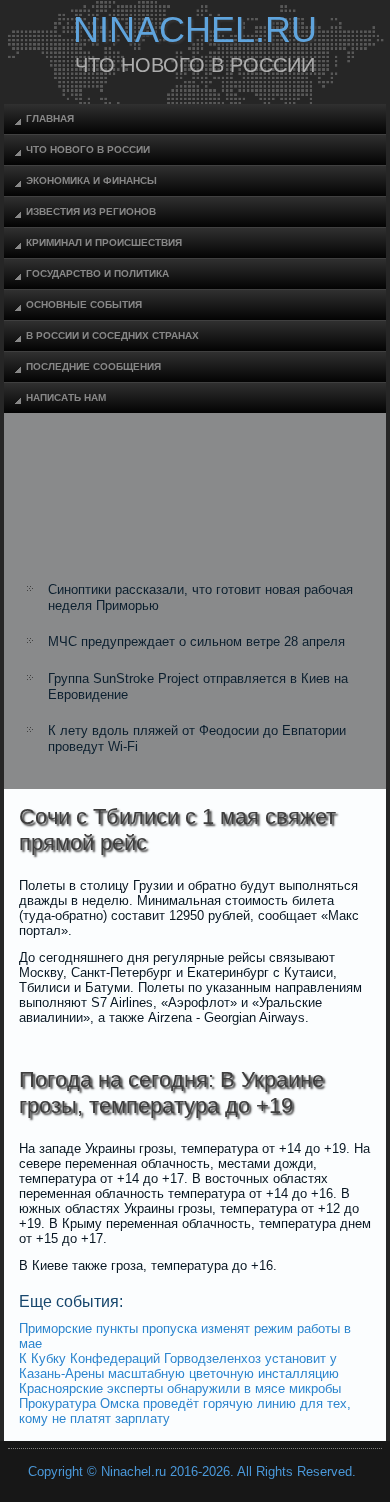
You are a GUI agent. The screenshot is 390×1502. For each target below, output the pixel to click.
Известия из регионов (91, 211)
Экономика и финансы (91, 180)
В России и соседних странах (112, 335)
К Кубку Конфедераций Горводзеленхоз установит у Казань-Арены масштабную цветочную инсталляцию (179, 1366)
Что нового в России (88, 149)
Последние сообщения (93, 366)
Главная (50, 118)
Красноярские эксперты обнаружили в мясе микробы (180, 1388)
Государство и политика (97, 273)
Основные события (84, 304)
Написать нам (66, 397)
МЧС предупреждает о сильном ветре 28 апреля (196, 641)
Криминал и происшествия (104, 242)
